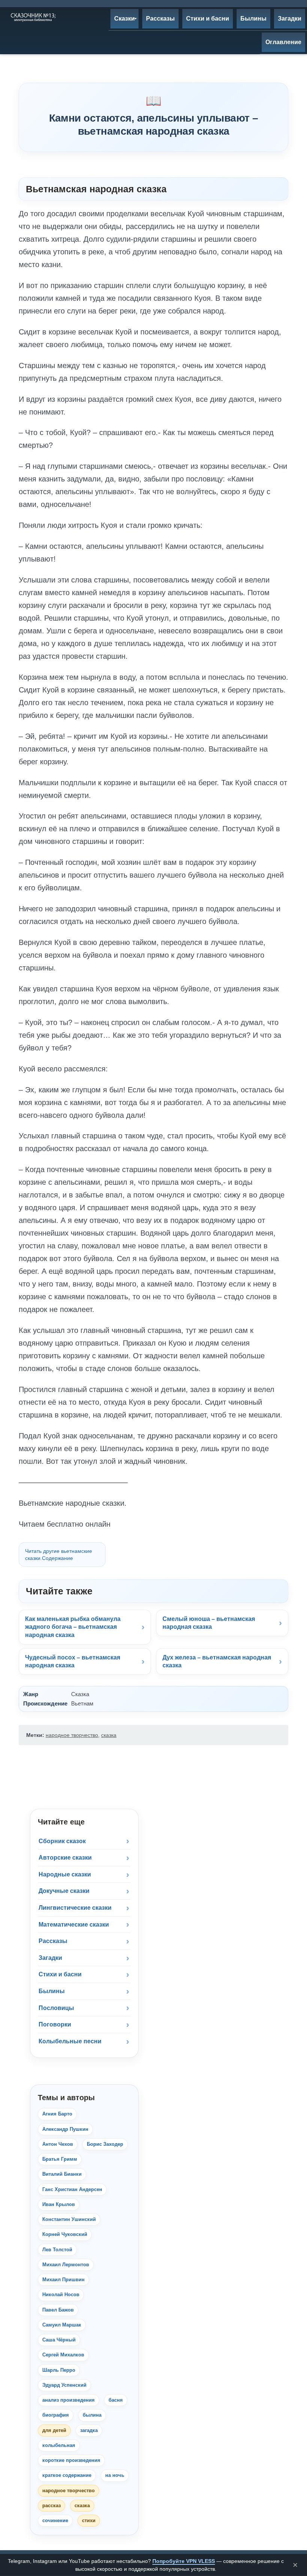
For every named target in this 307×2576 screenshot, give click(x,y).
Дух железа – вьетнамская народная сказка (217, 1662)
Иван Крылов (59, 2204)
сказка (109, 1735)
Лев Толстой (57, 2250)
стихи (89, 2520)
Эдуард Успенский (64, 2385)
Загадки (50, 1958)
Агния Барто (57, 2114)
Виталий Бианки (62, 2174)
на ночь (115, 2475)
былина (92, 2415)
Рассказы (53, 1941)
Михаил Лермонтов (66, 2265)
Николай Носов (61, 2294)
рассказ (51, 2505)
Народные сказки (65, 1874)
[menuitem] (124, 19)
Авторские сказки (65, 1858)
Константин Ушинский (69, 2219)
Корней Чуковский (65, 2234)
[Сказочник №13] (33, 17)
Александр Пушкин (65, 2129)
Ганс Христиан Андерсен (72, 2189)
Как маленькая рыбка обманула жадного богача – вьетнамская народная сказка (73, 1627)
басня (116, 2400)
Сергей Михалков (63, 2355)
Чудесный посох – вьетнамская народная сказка (73, 1662)
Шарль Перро (59, 2370)
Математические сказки (74, 1925)
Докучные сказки (64, 1891)
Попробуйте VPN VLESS (184, 2561)
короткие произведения (71, 2460)
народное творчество (72, 1735)
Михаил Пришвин (63, 2280)
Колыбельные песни (70, 2041)
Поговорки (55, 2024)
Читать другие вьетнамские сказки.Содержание (59, 1555)
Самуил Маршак (62, 2325)
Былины (52, 1991)
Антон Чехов (58, 2144)
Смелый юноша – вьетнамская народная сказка (209, 1623)
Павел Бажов (58, 2310)
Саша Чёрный (59, 2340)
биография (56, 2415)
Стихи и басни (60, 1974)
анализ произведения (69, 2400)
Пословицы (56, 2008)
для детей (54, 2430)
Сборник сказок (62, 1841)
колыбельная (59, 2445)
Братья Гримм (60, 2159)
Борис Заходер (105, 2144)
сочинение (55, 2520)
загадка (89, 2430)
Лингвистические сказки (75, 1908)
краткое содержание (67, 2475)
